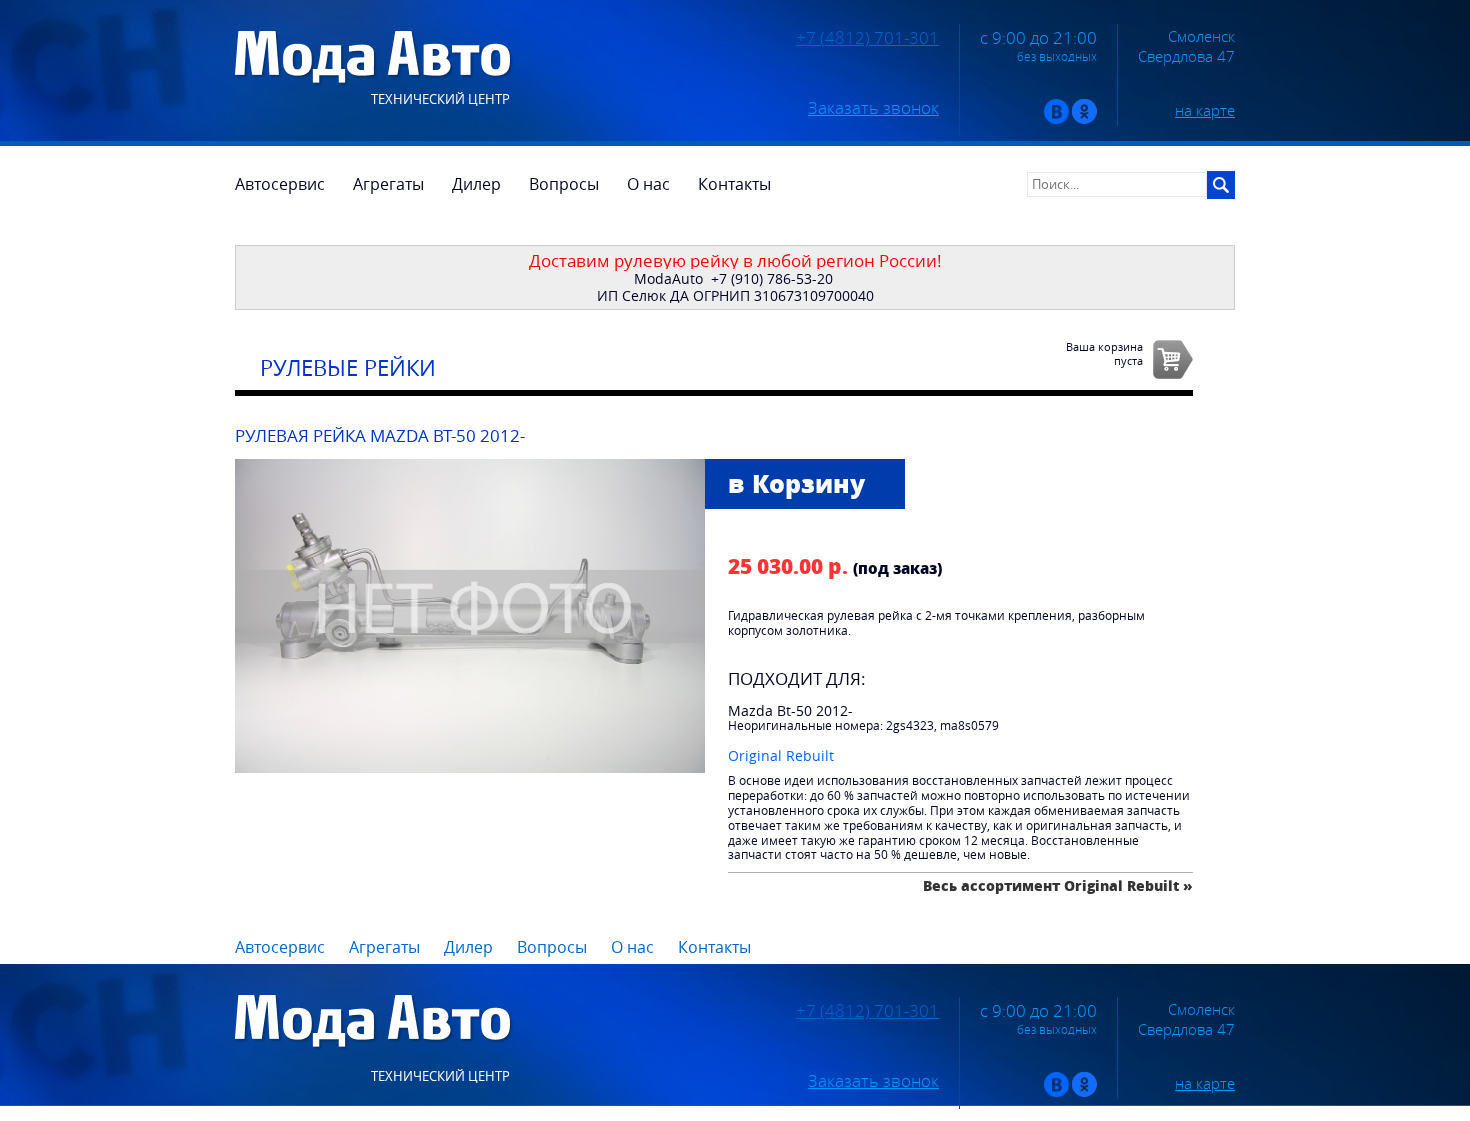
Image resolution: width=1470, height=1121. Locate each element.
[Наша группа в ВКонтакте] (1056, 119)
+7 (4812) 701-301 (867, 38)
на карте (1205, 110)
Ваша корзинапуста (1104, 353)
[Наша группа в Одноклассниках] (1084, 119)
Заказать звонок (873, 108)
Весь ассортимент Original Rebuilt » (1058, 885)
